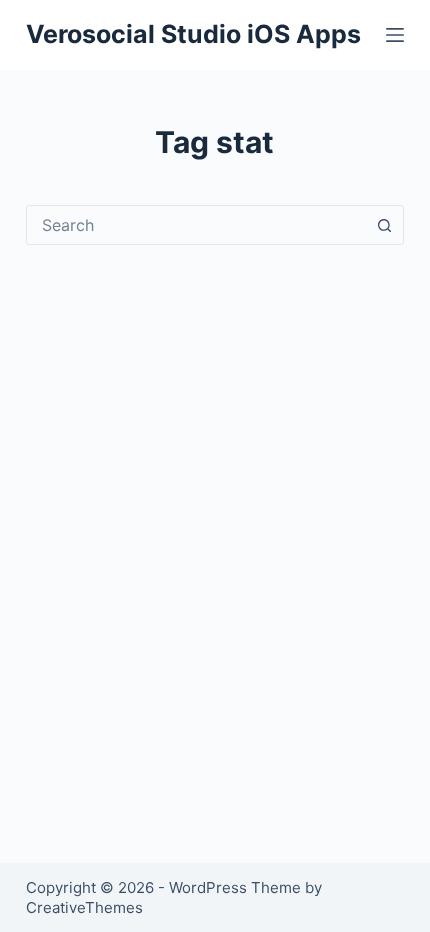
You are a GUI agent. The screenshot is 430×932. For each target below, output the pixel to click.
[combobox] (196, 225)
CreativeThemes (84, 907)
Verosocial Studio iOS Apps (193, 34)
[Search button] (384, 225)
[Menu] (395, 35)
